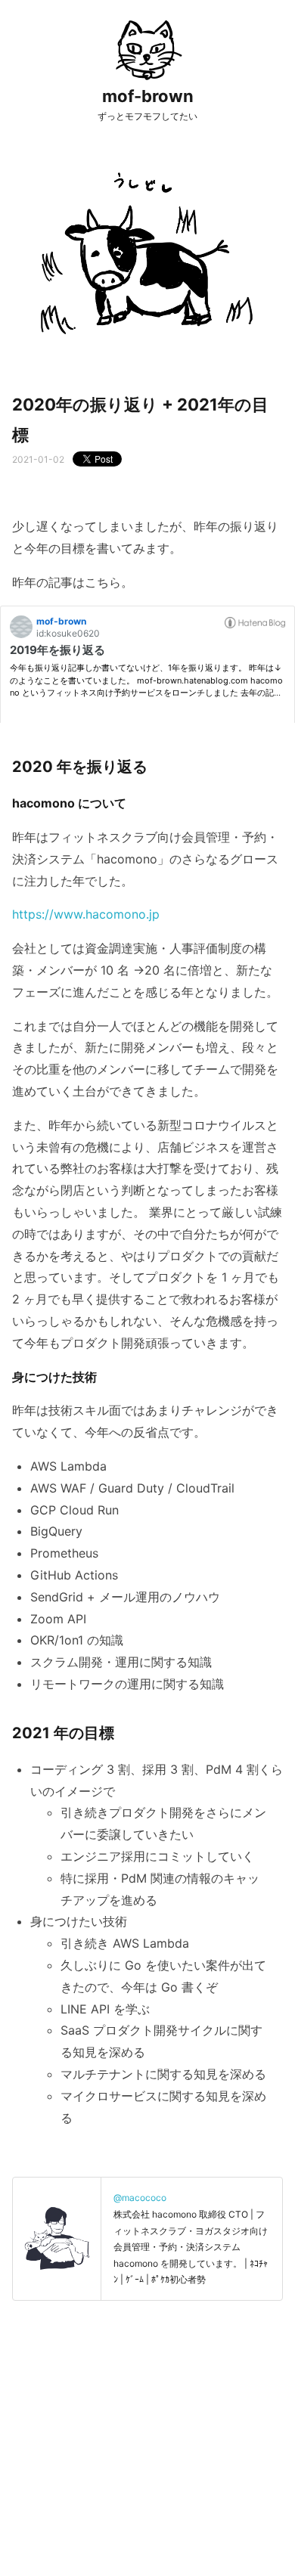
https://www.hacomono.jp (86, 914)
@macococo (140, 2198)
